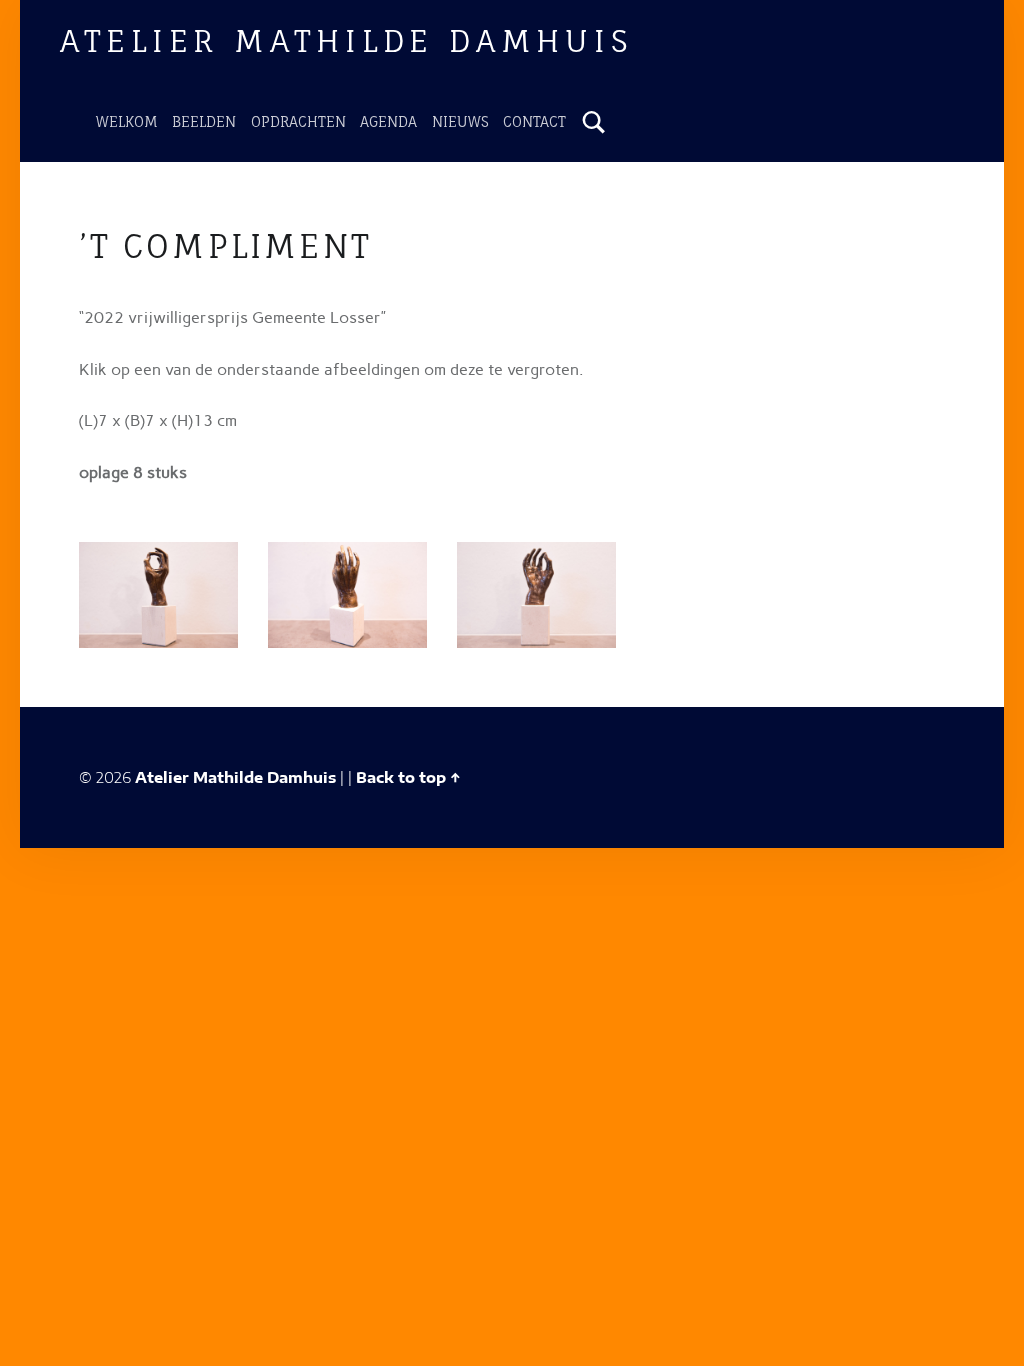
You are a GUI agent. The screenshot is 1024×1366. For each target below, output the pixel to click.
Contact (534, 122)
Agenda (388, 122)
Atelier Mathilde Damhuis (346, 40)
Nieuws (460, 122)
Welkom (127, 122)
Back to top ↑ (408, 777)
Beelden (204, 122)
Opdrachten (298, 122)
